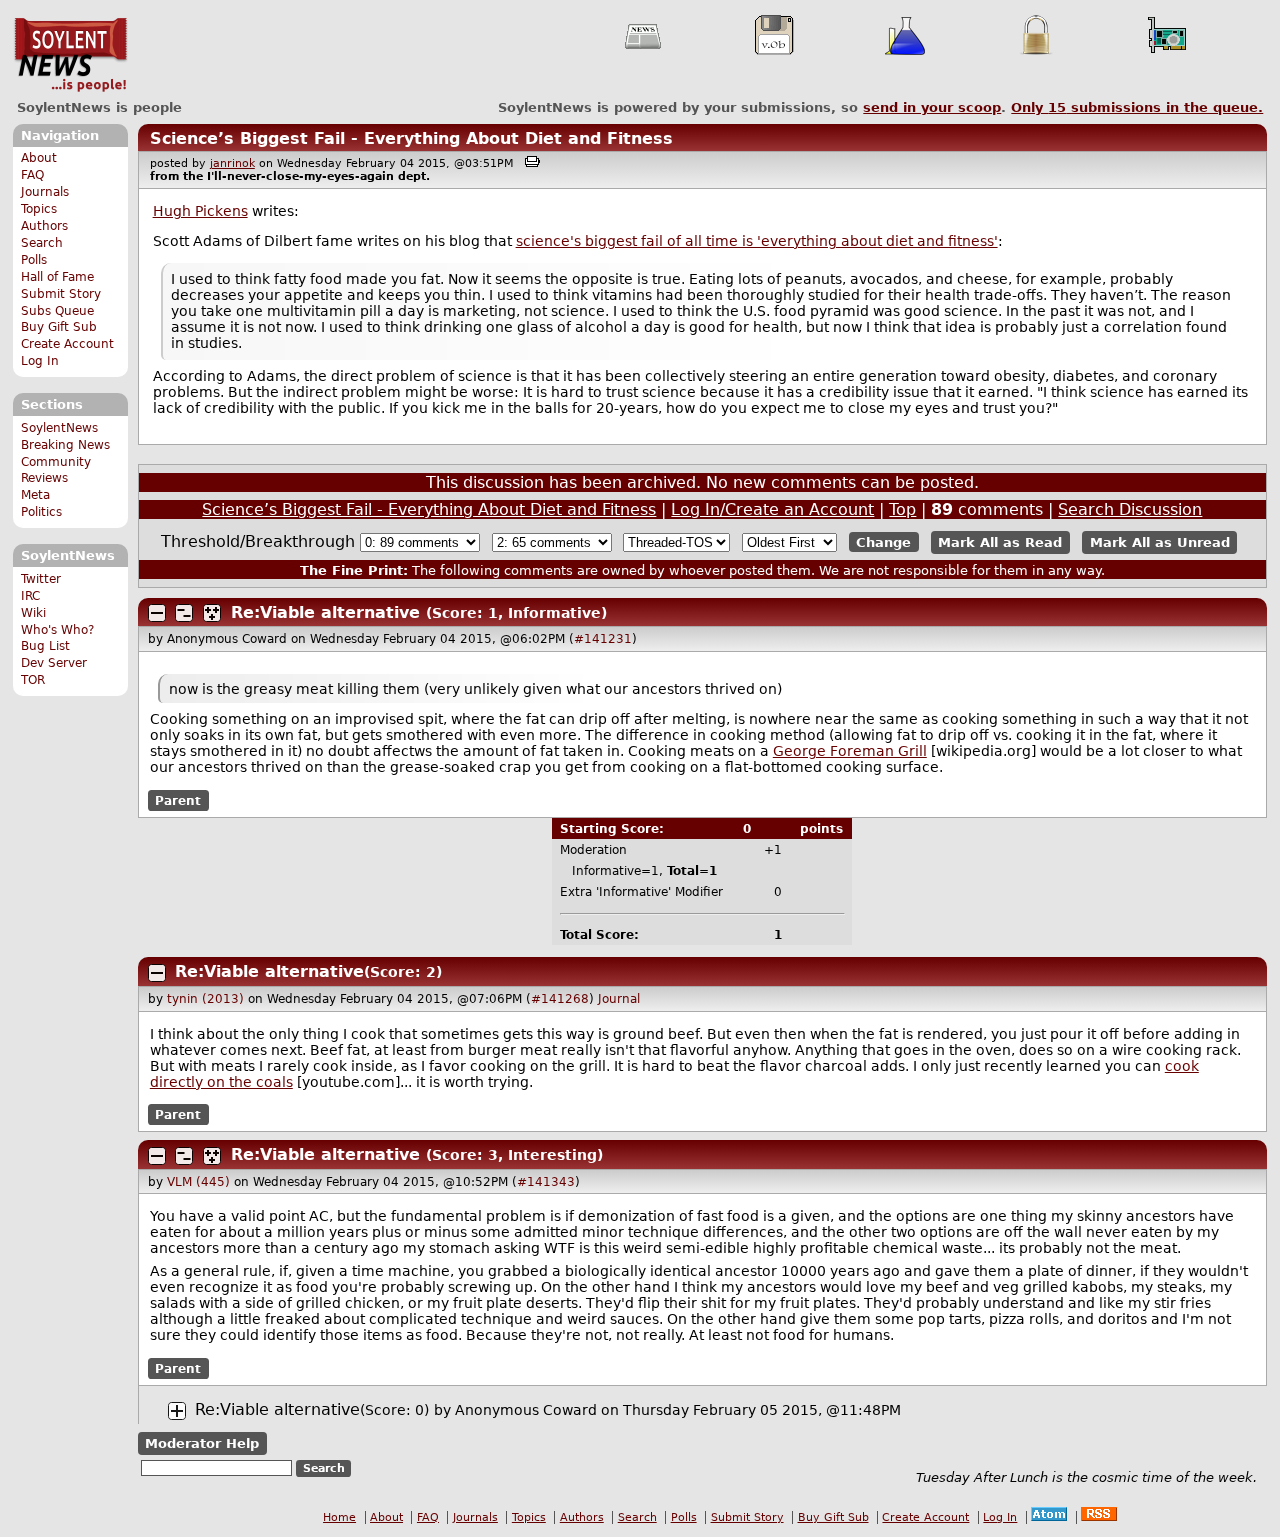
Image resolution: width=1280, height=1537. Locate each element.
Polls (34, 260)
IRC (30, 596)
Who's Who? (57, 630)
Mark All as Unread (1160, 542)
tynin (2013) (205, 999)
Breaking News (65, 445)
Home (339, 1517)
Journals (45, 192)
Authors (44, 226)
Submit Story (61, 294)
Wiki (33, 613)
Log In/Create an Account (772, 509)
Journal (619, 999)
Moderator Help (202, 1443)
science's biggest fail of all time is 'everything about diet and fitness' (757, 241)
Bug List (45, 646)
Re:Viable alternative (325, 612)
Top (902, 509)
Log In (40, 361)
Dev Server (54, 663)
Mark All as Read (1000, 542)
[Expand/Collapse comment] (157, 613)
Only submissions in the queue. (1137, 107)
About (39, 158)
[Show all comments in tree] (212, 613)
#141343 (546, 1182)
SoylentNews (70, 55)
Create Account (67, 344)
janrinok (232, 163)
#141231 (603, 639)
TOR (33, 680)
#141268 (560, 999)
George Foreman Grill (850, 751)
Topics (39, 209)
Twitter (41, 579)
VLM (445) (198, 1182)
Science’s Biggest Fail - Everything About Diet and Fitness (411, 138)
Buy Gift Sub (59, 327)
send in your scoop (932, 107)
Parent (178, 800)
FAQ (32, 175)
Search (42, 243)
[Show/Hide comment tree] (184, 613)
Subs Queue (57, 311)
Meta (35, 495)
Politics (41, 512)
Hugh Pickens (200, 211)
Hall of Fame (57, 277)
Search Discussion (1130, 509)
